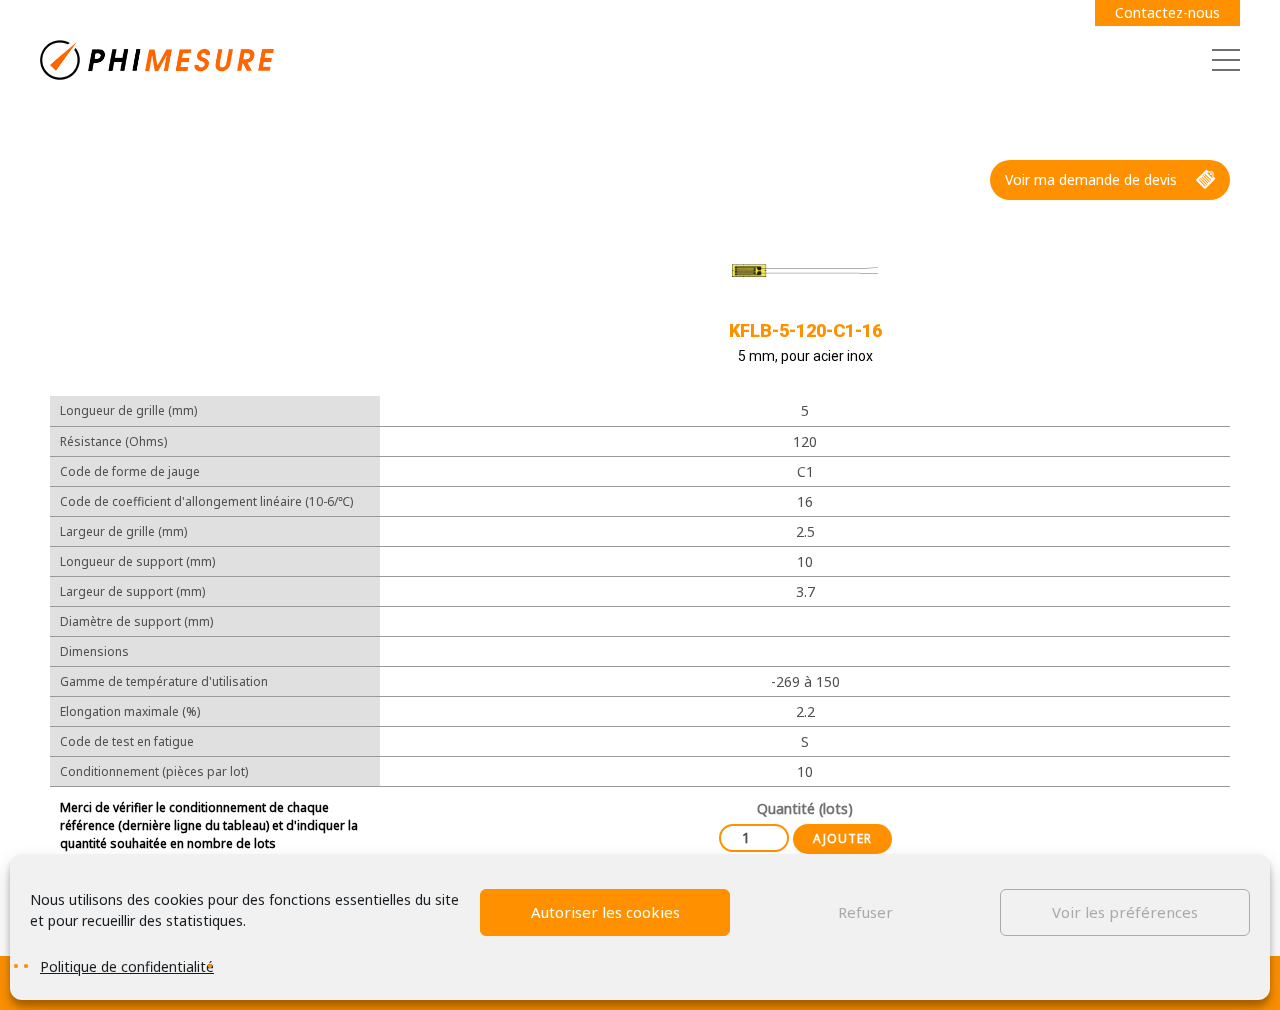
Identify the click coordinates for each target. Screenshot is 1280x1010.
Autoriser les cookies (605, 912)
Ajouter (842, 838)
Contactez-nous (1167, 12)
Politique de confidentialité (127, 966)
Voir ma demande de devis (1091, 179)
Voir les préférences (1125, 912)
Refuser (865, 912)
